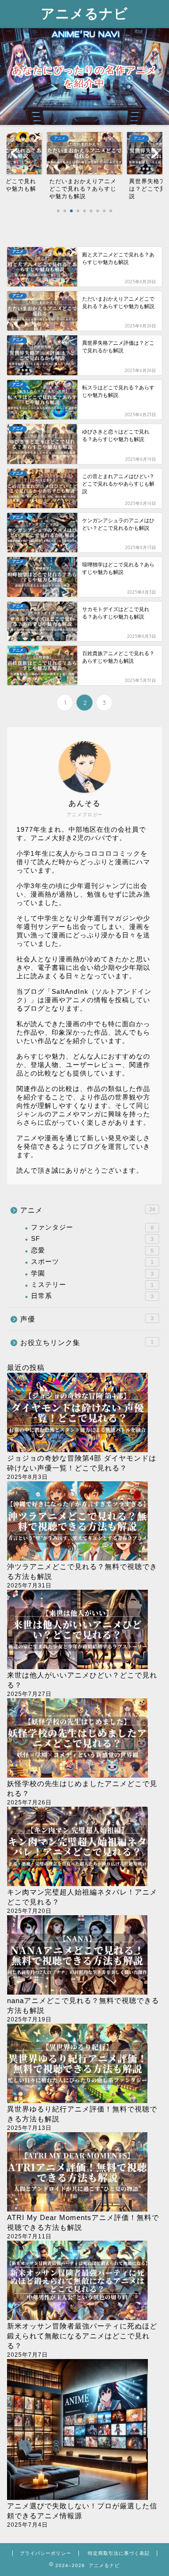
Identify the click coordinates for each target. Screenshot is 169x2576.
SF (92, 1239)
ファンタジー (92, 1227)
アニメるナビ (84, 13)
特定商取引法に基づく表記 (119, 2553)
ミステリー (92, 1285)
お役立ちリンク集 (87, 1342)
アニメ (88, 1210)
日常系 (92, 1296)
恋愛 (92, 1250)
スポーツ (92, 1262)
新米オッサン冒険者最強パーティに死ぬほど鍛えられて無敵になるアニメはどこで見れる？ (82, 2336)
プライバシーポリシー (46, 2553)
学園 (92, 1273)
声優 (87, 1319)
